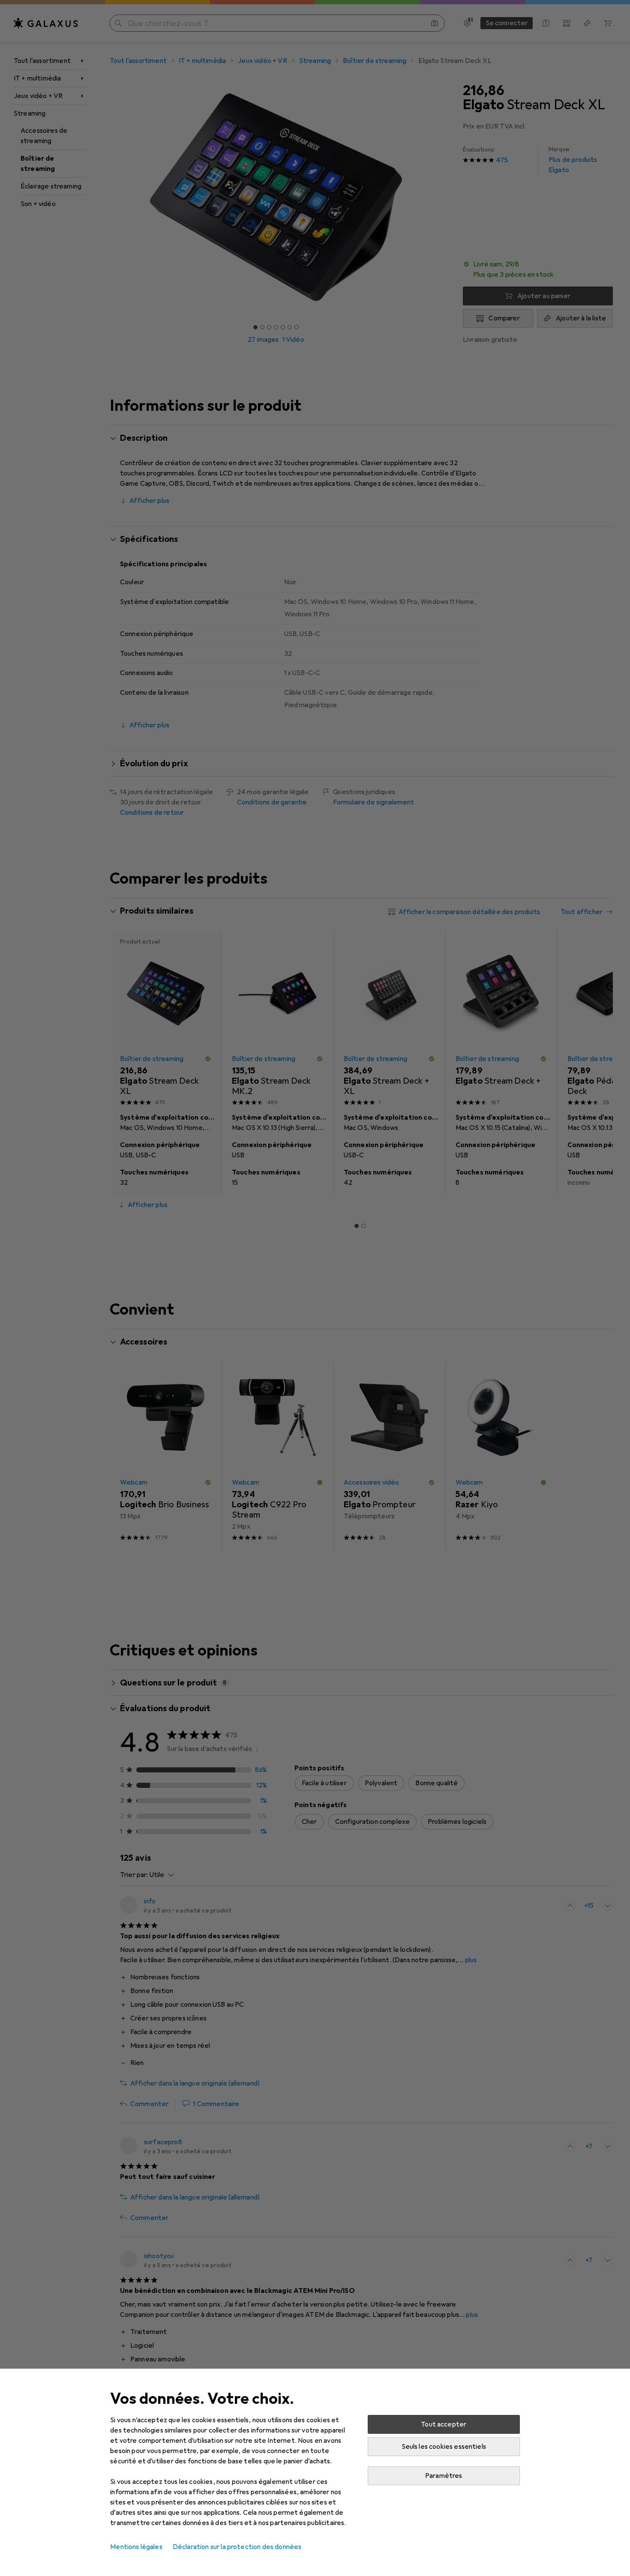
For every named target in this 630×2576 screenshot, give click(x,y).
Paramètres (444, 2476)
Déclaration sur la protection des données (237, 2547)
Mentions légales (136, 2547)
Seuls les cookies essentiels (444, 2447)
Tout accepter (444, 2424)
